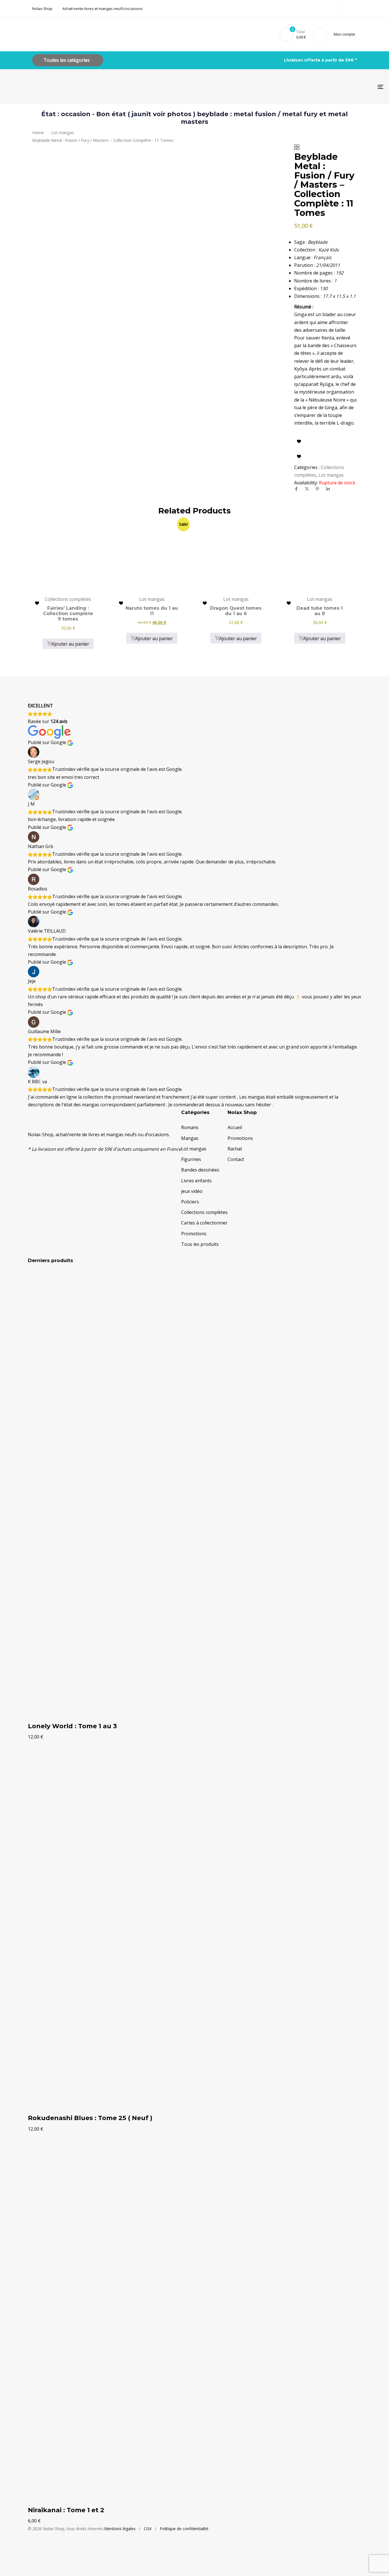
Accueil (235, 1127)
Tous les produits (200, 1244)
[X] (307, 489)
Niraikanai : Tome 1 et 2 (66, 2510)
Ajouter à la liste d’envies (299, 441)
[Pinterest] (317, 489)
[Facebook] (296, 489)
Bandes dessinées (200, 1170)
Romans (190, 1127)
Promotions (194, 1234)
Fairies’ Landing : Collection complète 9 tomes (68, 614)
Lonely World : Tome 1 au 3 (72, 1726)
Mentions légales (120, 2529)
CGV (148, 2529)
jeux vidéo (192, 1191)
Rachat (235, 1149)
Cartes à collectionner (204, 1223)
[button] (345, 34)
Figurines (191, 1159)
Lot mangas (63, 132)
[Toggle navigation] (320, 87)
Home (38, 132)
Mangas (190, 1138)
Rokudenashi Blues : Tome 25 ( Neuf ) (90, 2118)
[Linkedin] (328, 489)
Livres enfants (196, 1181)
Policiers (190, 1202)
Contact (236, 1159)
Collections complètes (204, 1212)
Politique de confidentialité (184, 2529)
